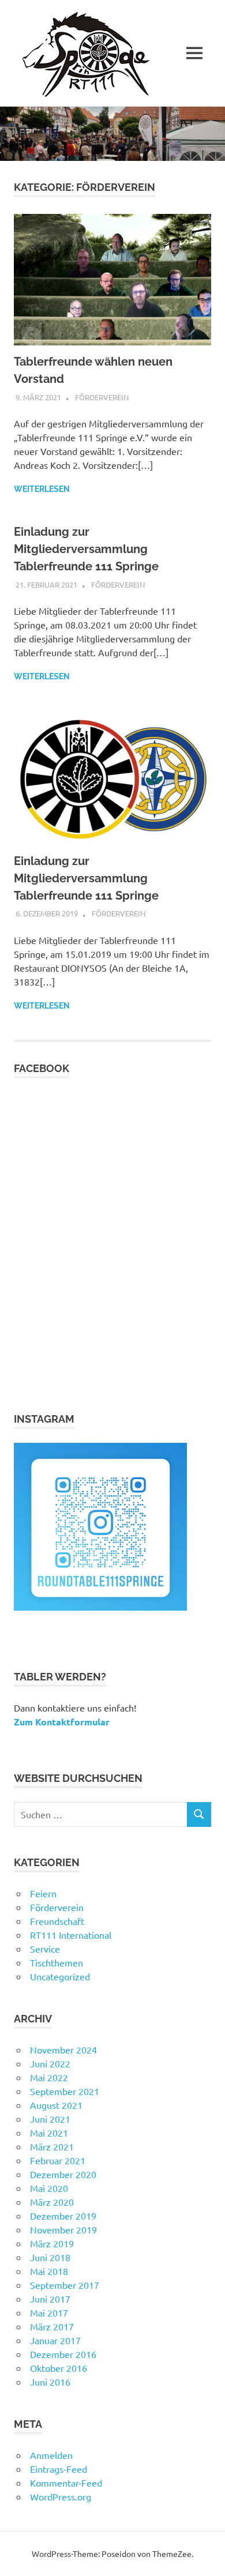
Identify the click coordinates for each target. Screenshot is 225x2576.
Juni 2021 (50, 2119)
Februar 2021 (58, 2160)
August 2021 (56, 2105)
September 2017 (65, 2285)
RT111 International (71, 1935)
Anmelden (51, 2455)
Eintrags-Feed (59, 2469)
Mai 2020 (49, 2188)
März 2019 (52, 2243)
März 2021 (52, 2146)
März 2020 (52, 2202)
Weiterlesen (42, 489)
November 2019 (63, 2229)
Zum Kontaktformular (62, 1722)
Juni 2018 (50, 2257)
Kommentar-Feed (66, 2483)
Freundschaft (57, 1921)
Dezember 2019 (63, 2216)
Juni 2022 (50, 2063)
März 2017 (52, 2326)
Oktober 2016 (59, 2368)
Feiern (43, 1893)
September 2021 (65, 2091)
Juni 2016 (50, 2382)
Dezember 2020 (63, 2174)
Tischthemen (57, 1962)
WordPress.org (61, 2496)
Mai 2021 (49, 2133)
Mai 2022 (49, 2077)
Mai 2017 (49, 2312)
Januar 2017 (55, 2340)
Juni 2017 (50, 2299)
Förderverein (102, 397)
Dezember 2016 (63, 2354)
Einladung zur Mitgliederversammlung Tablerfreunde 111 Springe (86, 549)
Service (45, 1949)
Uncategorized (60, 1976)
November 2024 (63, 2049)
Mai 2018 (49, 2271)
